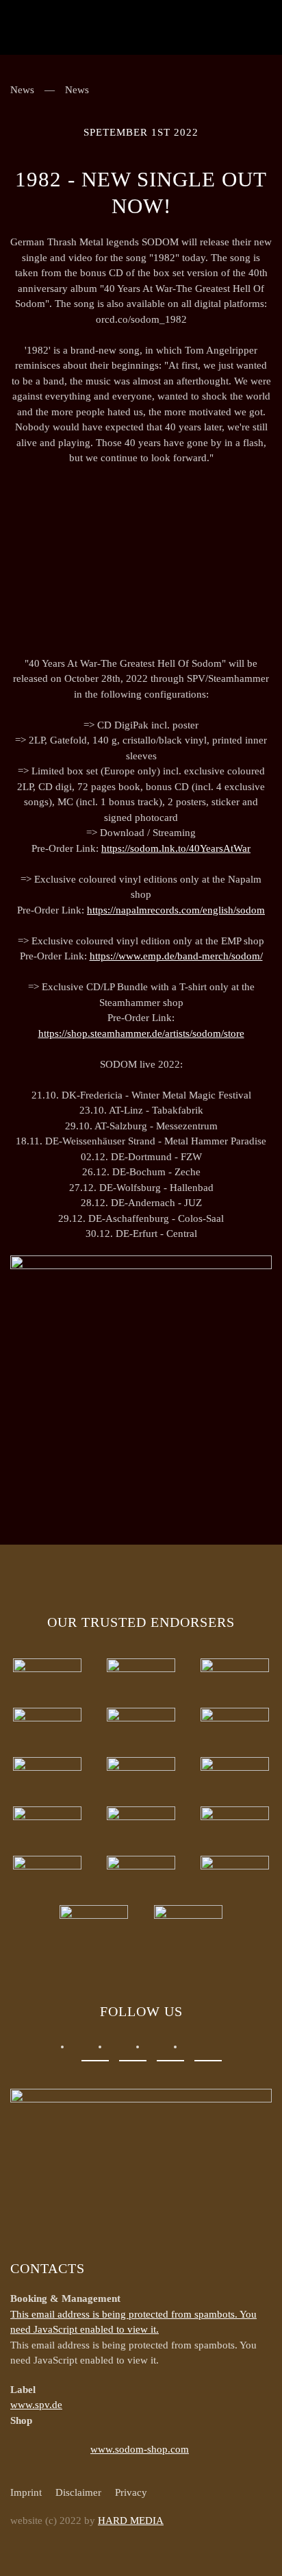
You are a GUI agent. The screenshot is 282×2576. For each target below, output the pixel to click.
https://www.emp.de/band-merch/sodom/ (176, 956)
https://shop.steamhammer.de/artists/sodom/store (141, 1033)
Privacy (131, 2492)
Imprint (26, 2492)
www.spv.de (36, 2405)
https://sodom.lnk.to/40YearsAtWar (176, 848)
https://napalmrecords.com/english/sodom (176, 910)
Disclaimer (78, 2492)
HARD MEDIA (131, 2520)
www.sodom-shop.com (140, 2449)
